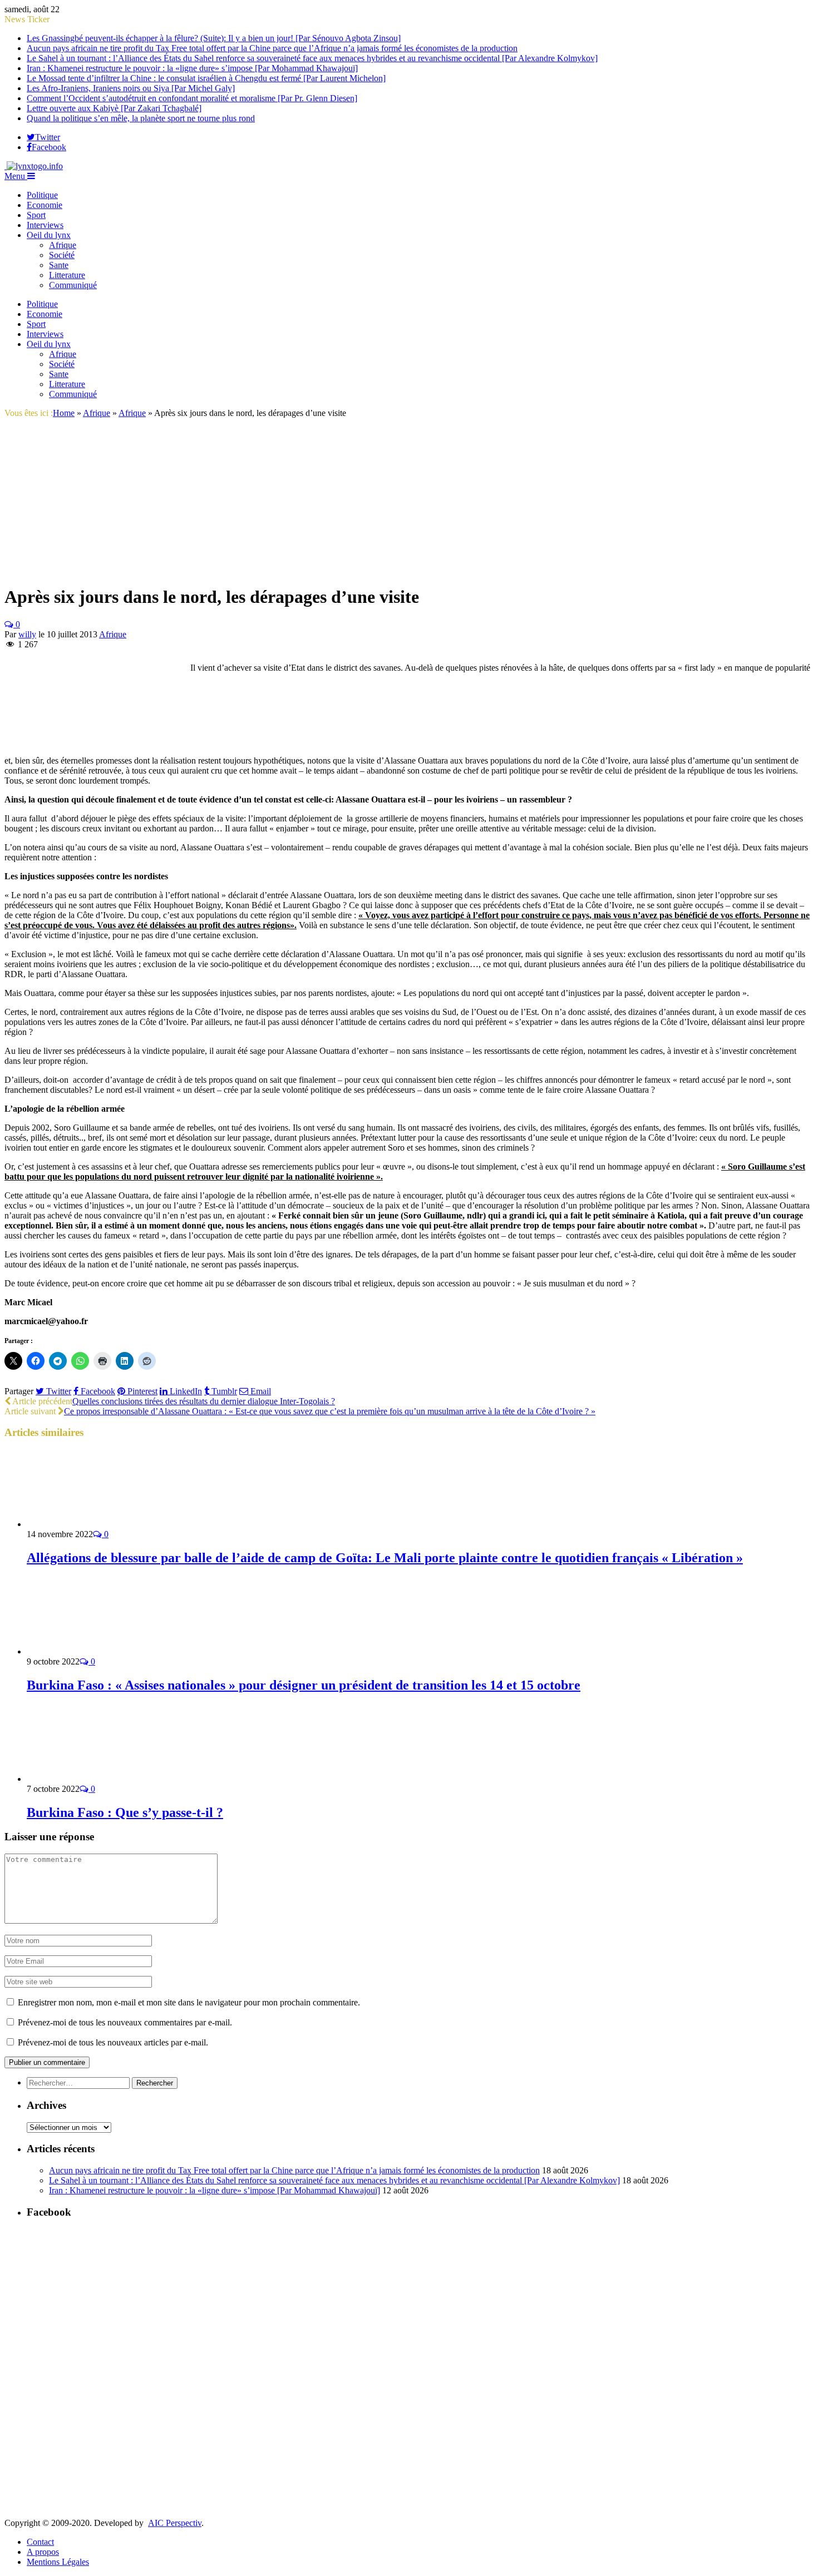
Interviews (45, 225)
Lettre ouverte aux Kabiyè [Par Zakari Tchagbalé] (114, 108)
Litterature (67, 275)
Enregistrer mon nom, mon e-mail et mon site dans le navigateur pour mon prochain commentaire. (189, 2002)
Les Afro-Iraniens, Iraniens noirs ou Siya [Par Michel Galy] (131, 88)
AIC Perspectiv (175, 2523)
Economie (45, 205)
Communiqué (73, 285)
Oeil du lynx (49, 235)
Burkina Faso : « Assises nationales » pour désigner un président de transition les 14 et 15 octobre (304, 1685)
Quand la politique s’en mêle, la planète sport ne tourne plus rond (141, 118)
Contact (40, 2542)
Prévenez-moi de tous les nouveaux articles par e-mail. (113, 2042)
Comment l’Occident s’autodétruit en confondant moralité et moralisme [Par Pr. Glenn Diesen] (192, 98)
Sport (36, 215)
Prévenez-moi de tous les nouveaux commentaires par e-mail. (125, 2022)
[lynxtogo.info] (34, 166)
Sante (59, 265)
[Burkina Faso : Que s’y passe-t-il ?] (86, 1779)
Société (62, 255)
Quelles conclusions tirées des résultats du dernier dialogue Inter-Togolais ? (204, 1401)
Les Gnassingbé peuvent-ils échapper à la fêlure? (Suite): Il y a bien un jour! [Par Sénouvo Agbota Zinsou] (214, 38)
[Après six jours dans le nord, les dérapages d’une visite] (124, 570)
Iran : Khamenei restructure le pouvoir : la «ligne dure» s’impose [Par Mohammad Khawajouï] (192, 68)
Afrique (63, 245)
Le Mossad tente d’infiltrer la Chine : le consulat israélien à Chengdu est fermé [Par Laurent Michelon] (206, 78)
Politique (42, 195)
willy (27, 634)
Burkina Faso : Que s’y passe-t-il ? (125, 1812)
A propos (43, 2552)
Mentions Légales (58, 2562)
